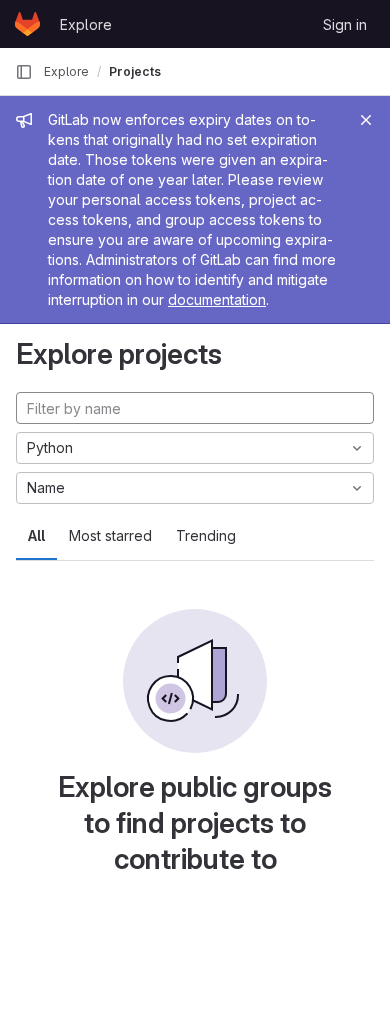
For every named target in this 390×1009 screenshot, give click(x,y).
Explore (86, 24)
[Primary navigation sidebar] (24, 72)
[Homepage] (27, 24)
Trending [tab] (206, 535)
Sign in (345, 24)
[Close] (366, 120)
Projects (135, 71)
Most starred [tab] (110, 535)
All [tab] (36, 535)
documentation (217, 299)
